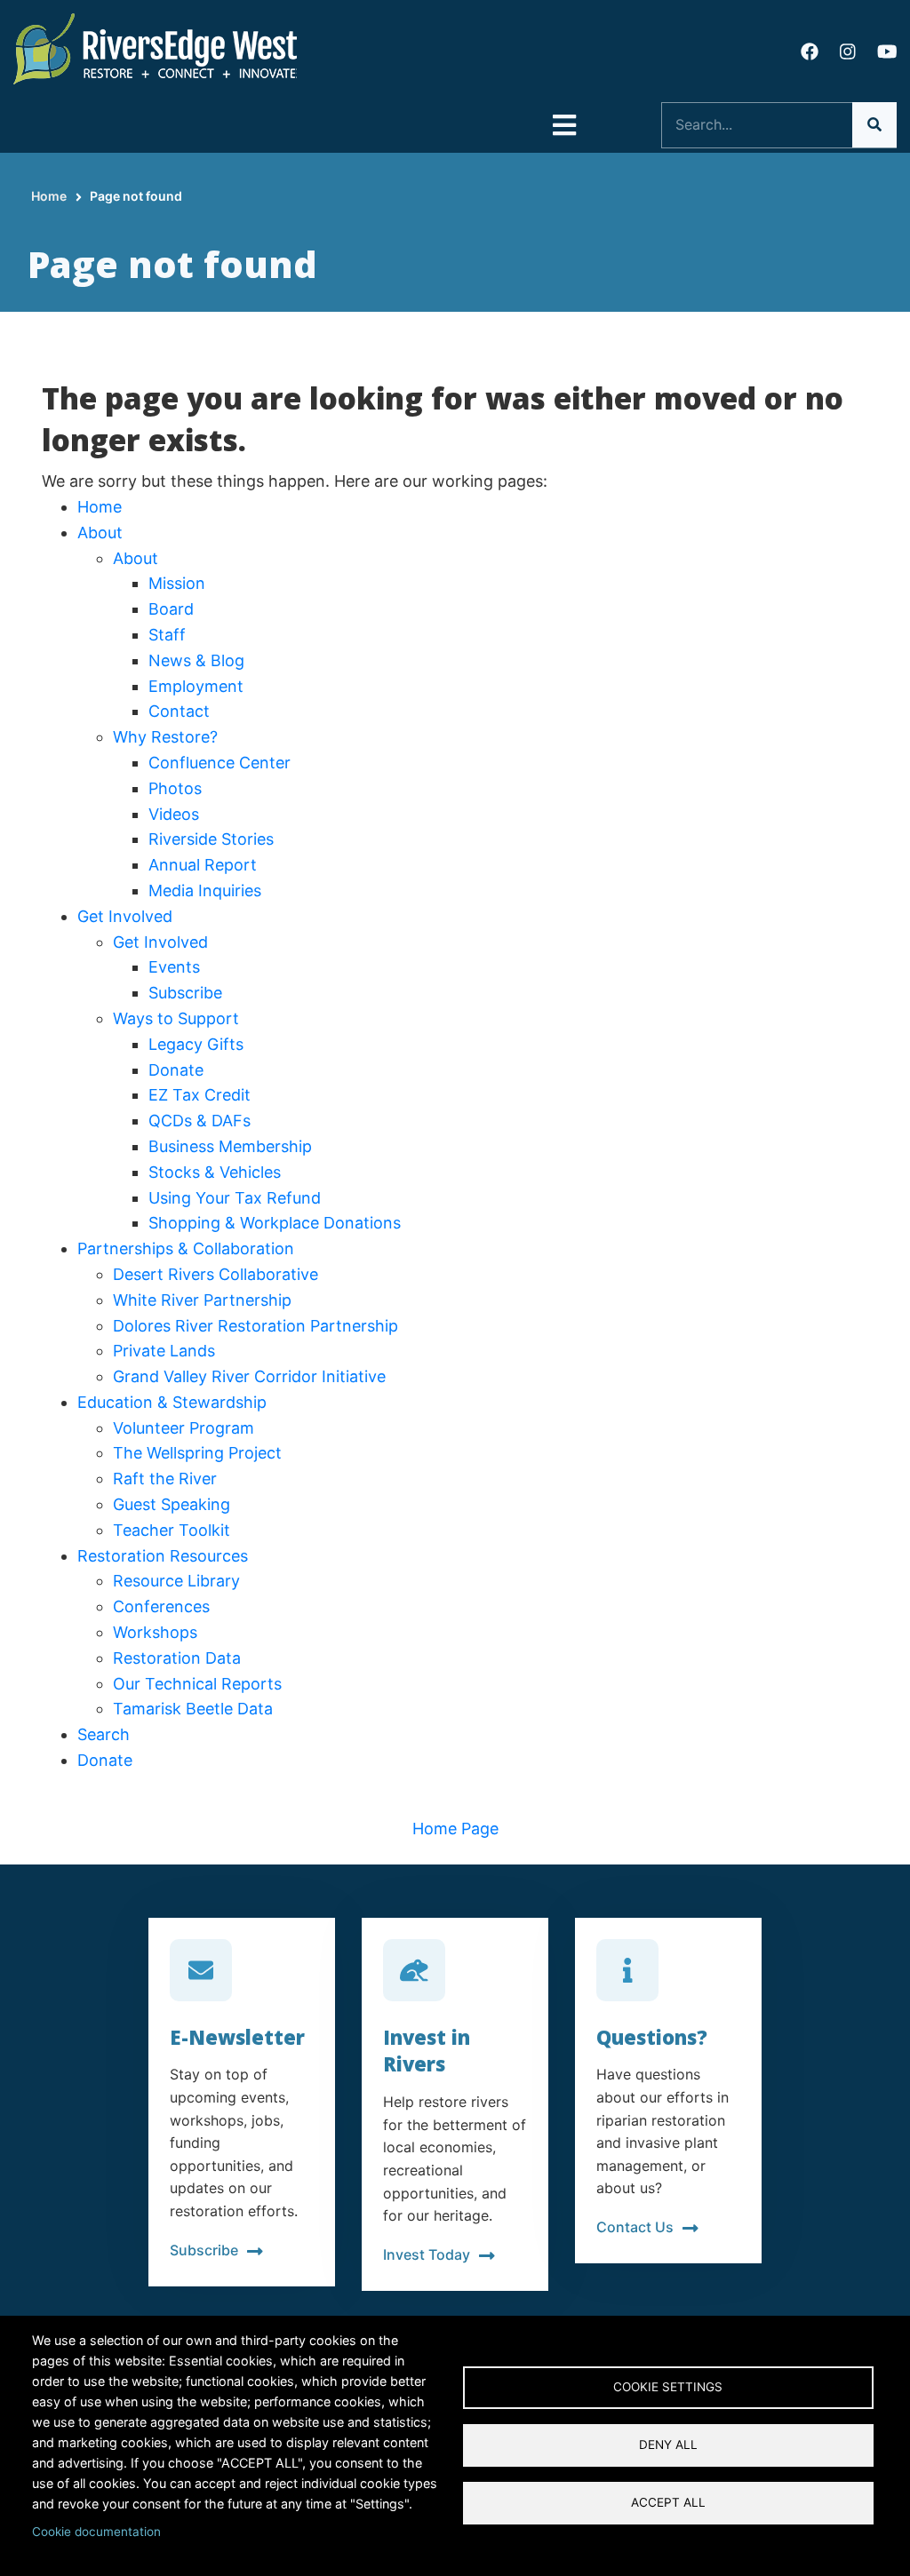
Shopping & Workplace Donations (275, 1223)
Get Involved (125, 916)
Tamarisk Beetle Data (193, 1709)
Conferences (161, 1606)
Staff (167, 635)
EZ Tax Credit (200, 1095)
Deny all (668, 2445)
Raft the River (165, 1479)
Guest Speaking (172, 1504)
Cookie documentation (96, 2532)
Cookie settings (668, 2387)
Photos (175, 788)
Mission (177, 583)
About (100, 533)
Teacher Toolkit (172, 1530)
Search (104, 1734)
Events (174, 967)
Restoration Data (177, 1658)
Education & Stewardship (172, 1402)
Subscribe (185, 993)
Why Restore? (165, 737)
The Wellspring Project (197, 1453)
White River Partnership (202, 1300)
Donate (176, 1070)
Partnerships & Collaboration (186, 1248)
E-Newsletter (237, 2037)
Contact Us (635, 2227)
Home (100, 507)
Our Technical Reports (197, 1684)
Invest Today (427, 2254)
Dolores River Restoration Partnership (255, 1326)
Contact (179, 711)
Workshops (155, 1632)
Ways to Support (176, 1018)
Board (171, 609)
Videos (174, 814)
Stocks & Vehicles (215, 1172)
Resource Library (176, 1581)
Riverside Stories (211, 839)
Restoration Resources (163, 1556)
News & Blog (196, 660)
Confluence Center (220, 763)
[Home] (156, 48)
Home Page (455, 1829)
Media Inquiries (205, 890)
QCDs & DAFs (200, 1121)
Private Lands (164, 1351)
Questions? (652, 2037)
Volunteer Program (184, 1428)
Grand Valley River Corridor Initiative (249, 1376)
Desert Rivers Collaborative (216, 1274)
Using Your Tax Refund (235, 1198)
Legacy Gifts (196, 1044)
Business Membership (230, 1146)
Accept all (668, 2502)
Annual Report (203, 865)
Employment (196, 686)
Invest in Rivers (427, 2051)
